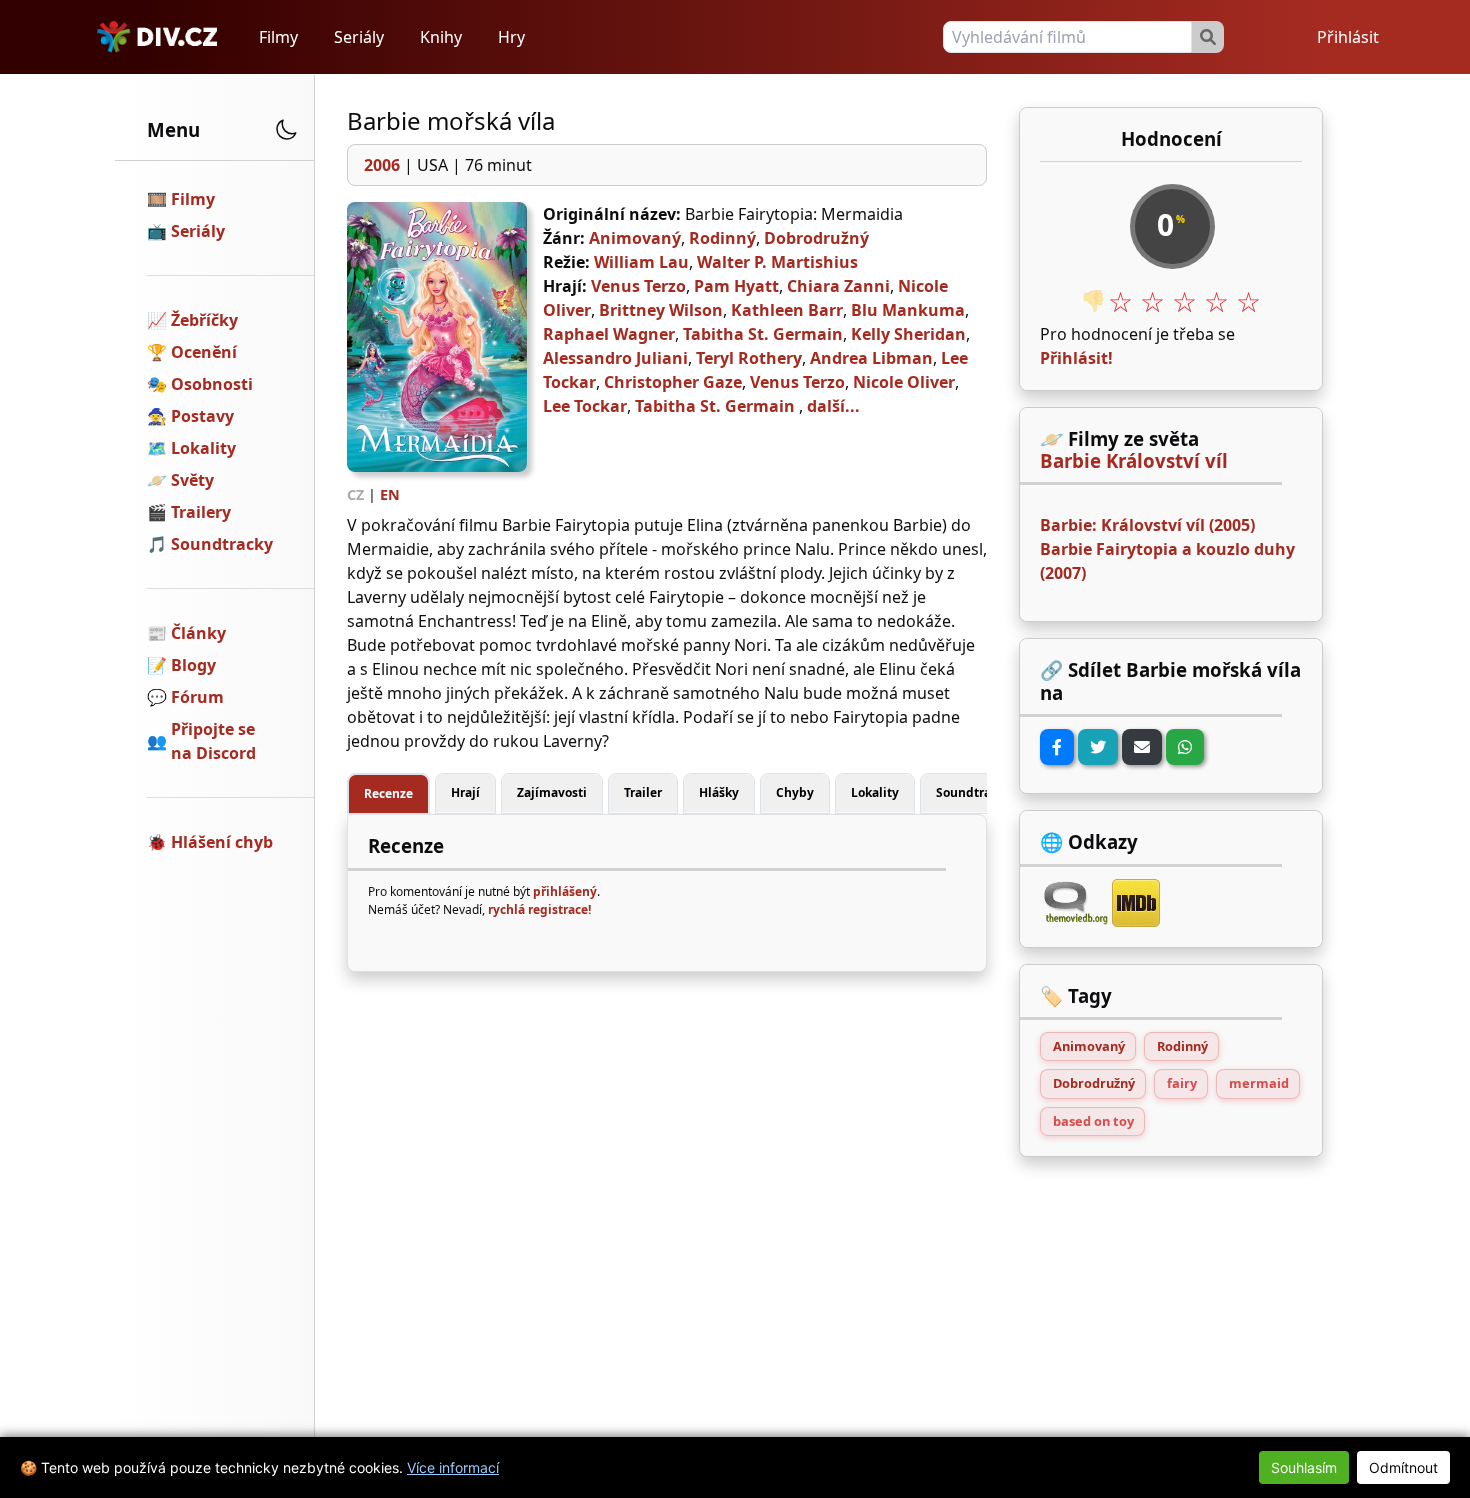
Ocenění (204, 352)
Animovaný (635, 238)
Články (198, 633)
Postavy (202, 416)
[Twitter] (1098, 747)
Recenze (388, 793)
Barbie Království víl (1134, 461)
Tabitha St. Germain (763, 334)
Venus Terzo (638, 286)
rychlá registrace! (539, 909)
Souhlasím (1304, 1467)
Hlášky (719, 792)
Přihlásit (1348, 37)
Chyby (795, 792)
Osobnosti (212, 384)
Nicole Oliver (904, 382)
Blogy (193, 665)
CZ (355, 494)
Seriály (359, 37)
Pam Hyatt (736, 286)
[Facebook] (1057, 747)
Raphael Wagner (609, 334)
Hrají (465, 792)
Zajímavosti (552, 792)
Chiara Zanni (838, 286)
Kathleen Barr (787, 310)
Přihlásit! (1076, 358)
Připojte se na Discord (213, 741)
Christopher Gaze (673, 382)
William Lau (641, 262)
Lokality (203, 448)
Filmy (278, 37)
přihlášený (565, 891)
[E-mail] (1142, 747)
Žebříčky (204, 320)
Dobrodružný (816, 238)
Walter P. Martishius (777, 262)
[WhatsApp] (1185, 747)
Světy (192, 480)
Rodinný (722, 238)
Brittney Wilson (661, 310)
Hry (511, 37)
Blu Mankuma (908, 310)
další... (833, 406)
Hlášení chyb (222, 842)
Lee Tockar (585, 406)
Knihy (441, 37)
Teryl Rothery (749, 358)
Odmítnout (1403, 1467)
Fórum (197, 697)
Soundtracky (222, 544)
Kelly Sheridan (908, 334)
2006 (382, 165)
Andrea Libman (871, 358)
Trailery (201, 512)
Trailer (643, 792)
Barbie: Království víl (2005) (1147, 525)
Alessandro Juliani (615, 358)
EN (390, 494)
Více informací (453, 1467)
